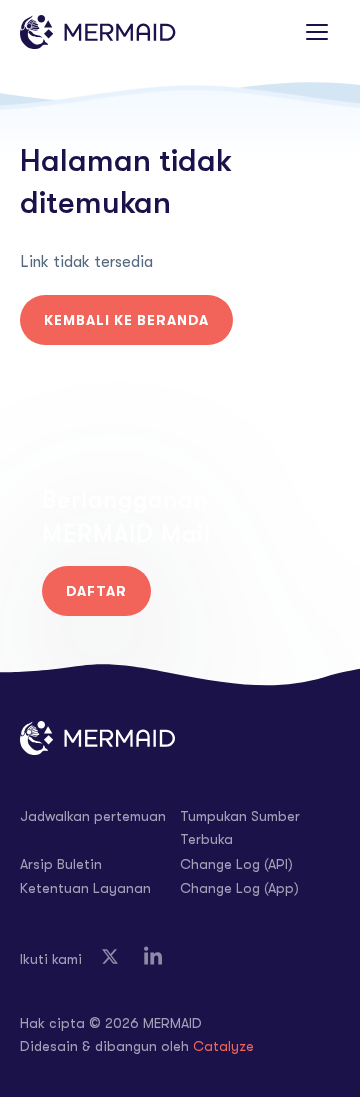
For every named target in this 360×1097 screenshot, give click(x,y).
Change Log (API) (236, 864)
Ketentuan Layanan (85, 888)
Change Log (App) (239, 888)
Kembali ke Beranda (126, 320)
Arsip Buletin (61, 864)
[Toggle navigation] (317, 32)
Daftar (96, 591)
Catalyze (223, 1046)
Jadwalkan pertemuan (93, 816)
